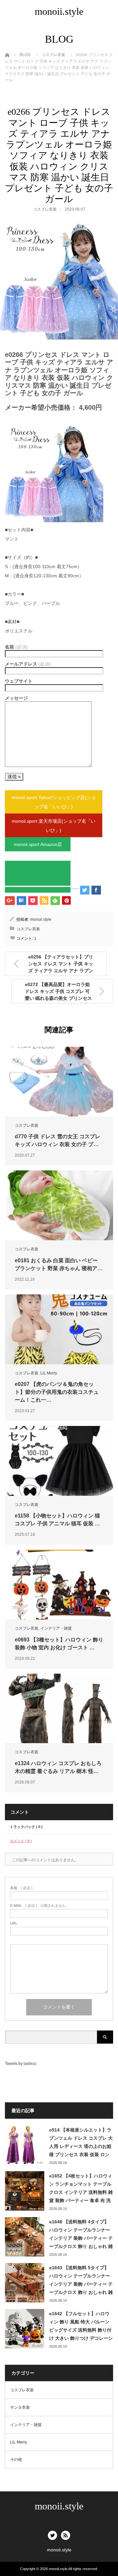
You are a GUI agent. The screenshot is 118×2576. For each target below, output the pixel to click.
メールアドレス (28, 664)
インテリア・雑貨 (56, 1628)
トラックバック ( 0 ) (26, 1827)
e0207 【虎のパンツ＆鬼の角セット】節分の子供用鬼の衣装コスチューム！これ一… (57, 1392)
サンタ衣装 (20, 2407)
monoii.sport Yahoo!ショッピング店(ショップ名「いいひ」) (54, 802)
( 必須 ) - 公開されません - (39, 1906)
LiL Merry (49, 1373)
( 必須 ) (21, 1888)
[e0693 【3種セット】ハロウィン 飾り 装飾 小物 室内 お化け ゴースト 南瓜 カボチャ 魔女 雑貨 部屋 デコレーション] (59, 1585)
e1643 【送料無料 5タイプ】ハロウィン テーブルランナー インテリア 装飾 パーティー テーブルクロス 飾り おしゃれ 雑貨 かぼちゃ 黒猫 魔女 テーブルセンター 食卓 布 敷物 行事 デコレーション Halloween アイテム (81, 2281)
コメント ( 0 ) (21, 1841)
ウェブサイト (19, 681)
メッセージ (16, 698)
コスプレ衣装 (45, 209)
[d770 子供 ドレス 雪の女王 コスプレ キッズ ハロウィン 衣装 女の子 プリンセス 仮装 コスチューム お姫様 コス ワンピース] (59, 1082)
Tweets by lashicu (21, 2064)
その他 (16, 2460)
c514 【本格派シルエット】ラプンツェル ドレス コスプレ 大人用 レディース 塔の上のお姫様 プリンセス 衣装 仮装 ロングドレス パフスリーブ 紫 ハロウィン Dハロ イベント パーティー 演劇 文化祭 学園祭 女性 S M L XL (81, 2143)
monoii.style (59, 11)
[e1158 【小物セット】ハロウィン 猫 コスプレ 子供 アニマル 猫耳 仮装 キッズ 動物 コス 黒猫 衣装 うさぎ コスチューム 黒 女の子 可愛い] (59, 1461)
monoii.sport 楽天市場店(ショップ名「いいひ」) (54, 826)
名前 (16, 647)
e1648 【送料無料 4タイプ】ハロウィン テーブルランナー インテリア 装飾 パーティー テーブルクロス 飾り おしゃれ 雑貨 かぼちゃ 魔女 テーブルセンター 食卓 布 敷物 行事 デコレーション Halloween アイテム (81, 2235)
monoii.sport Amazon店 (38, 844)
